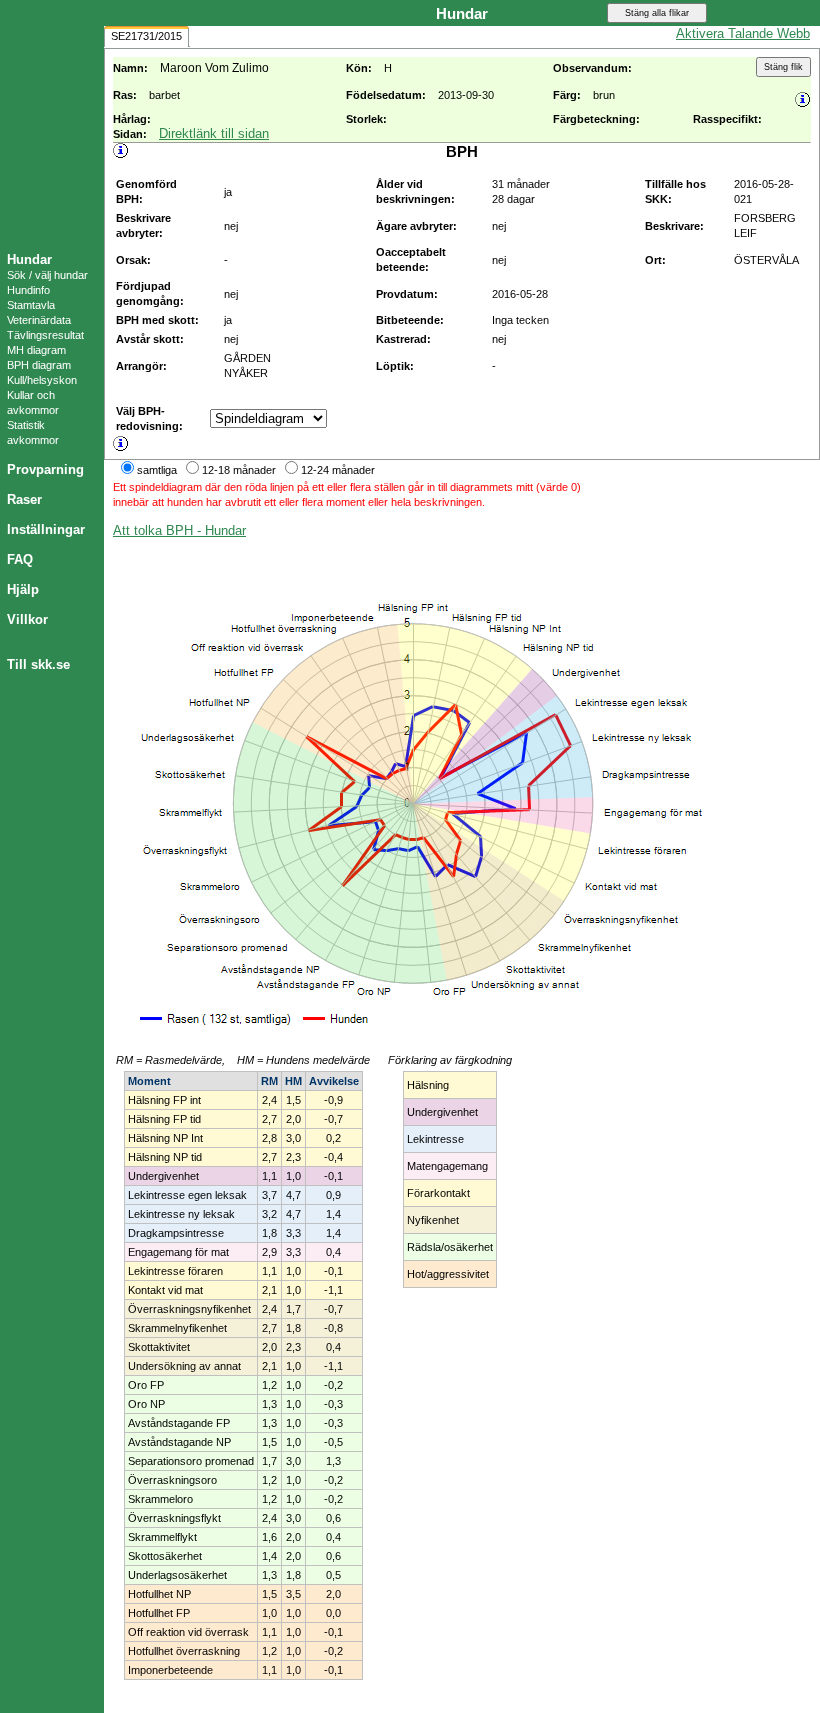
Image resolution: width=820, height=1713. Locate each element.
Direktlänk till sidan (214, 133)
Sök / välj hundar (47, 275)
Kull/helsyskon (42, 380)
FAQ (20, 559)
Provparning (45, 469)
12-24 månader (338, 470)
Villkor (27, 619)
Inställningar (46, 529)
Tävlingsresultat (45, 335)
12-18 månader (239, 470)
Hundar (29, 259)
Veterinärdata (39, 320)
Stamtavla (31, 305)
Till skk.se (38, 664)
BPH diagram (39, 365)
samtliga (157, 470)
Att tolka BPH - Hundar (179, 530)
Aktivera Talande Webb (743, 33)
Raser (24, 499)
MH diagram (36, 350)
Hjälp (23, 589)
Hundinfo (28, 290)
